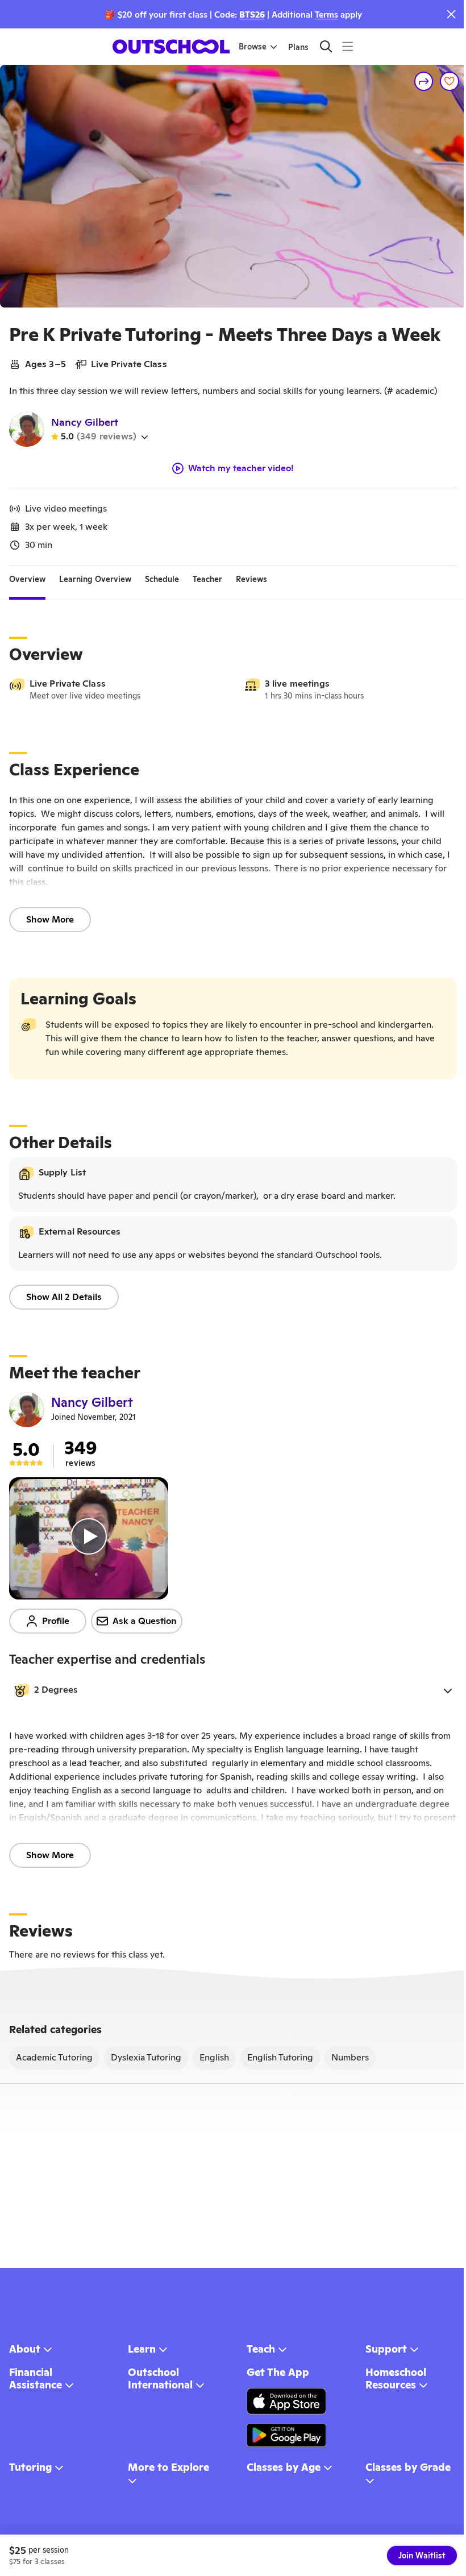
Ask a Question (145, 1621)
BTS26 (252, 14)
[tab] (27, 580)
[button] (233, 1690)
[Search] (326, 46)
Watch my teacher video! (241, 468)
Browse (253, 47)
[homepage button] (171, 47)
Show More (50, 919)
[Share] (424, 81)
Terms (326, 14)
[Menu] (348, 46)
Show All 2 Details (64, 1297)
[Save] (450, 81)
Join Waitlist (422, 2556)
